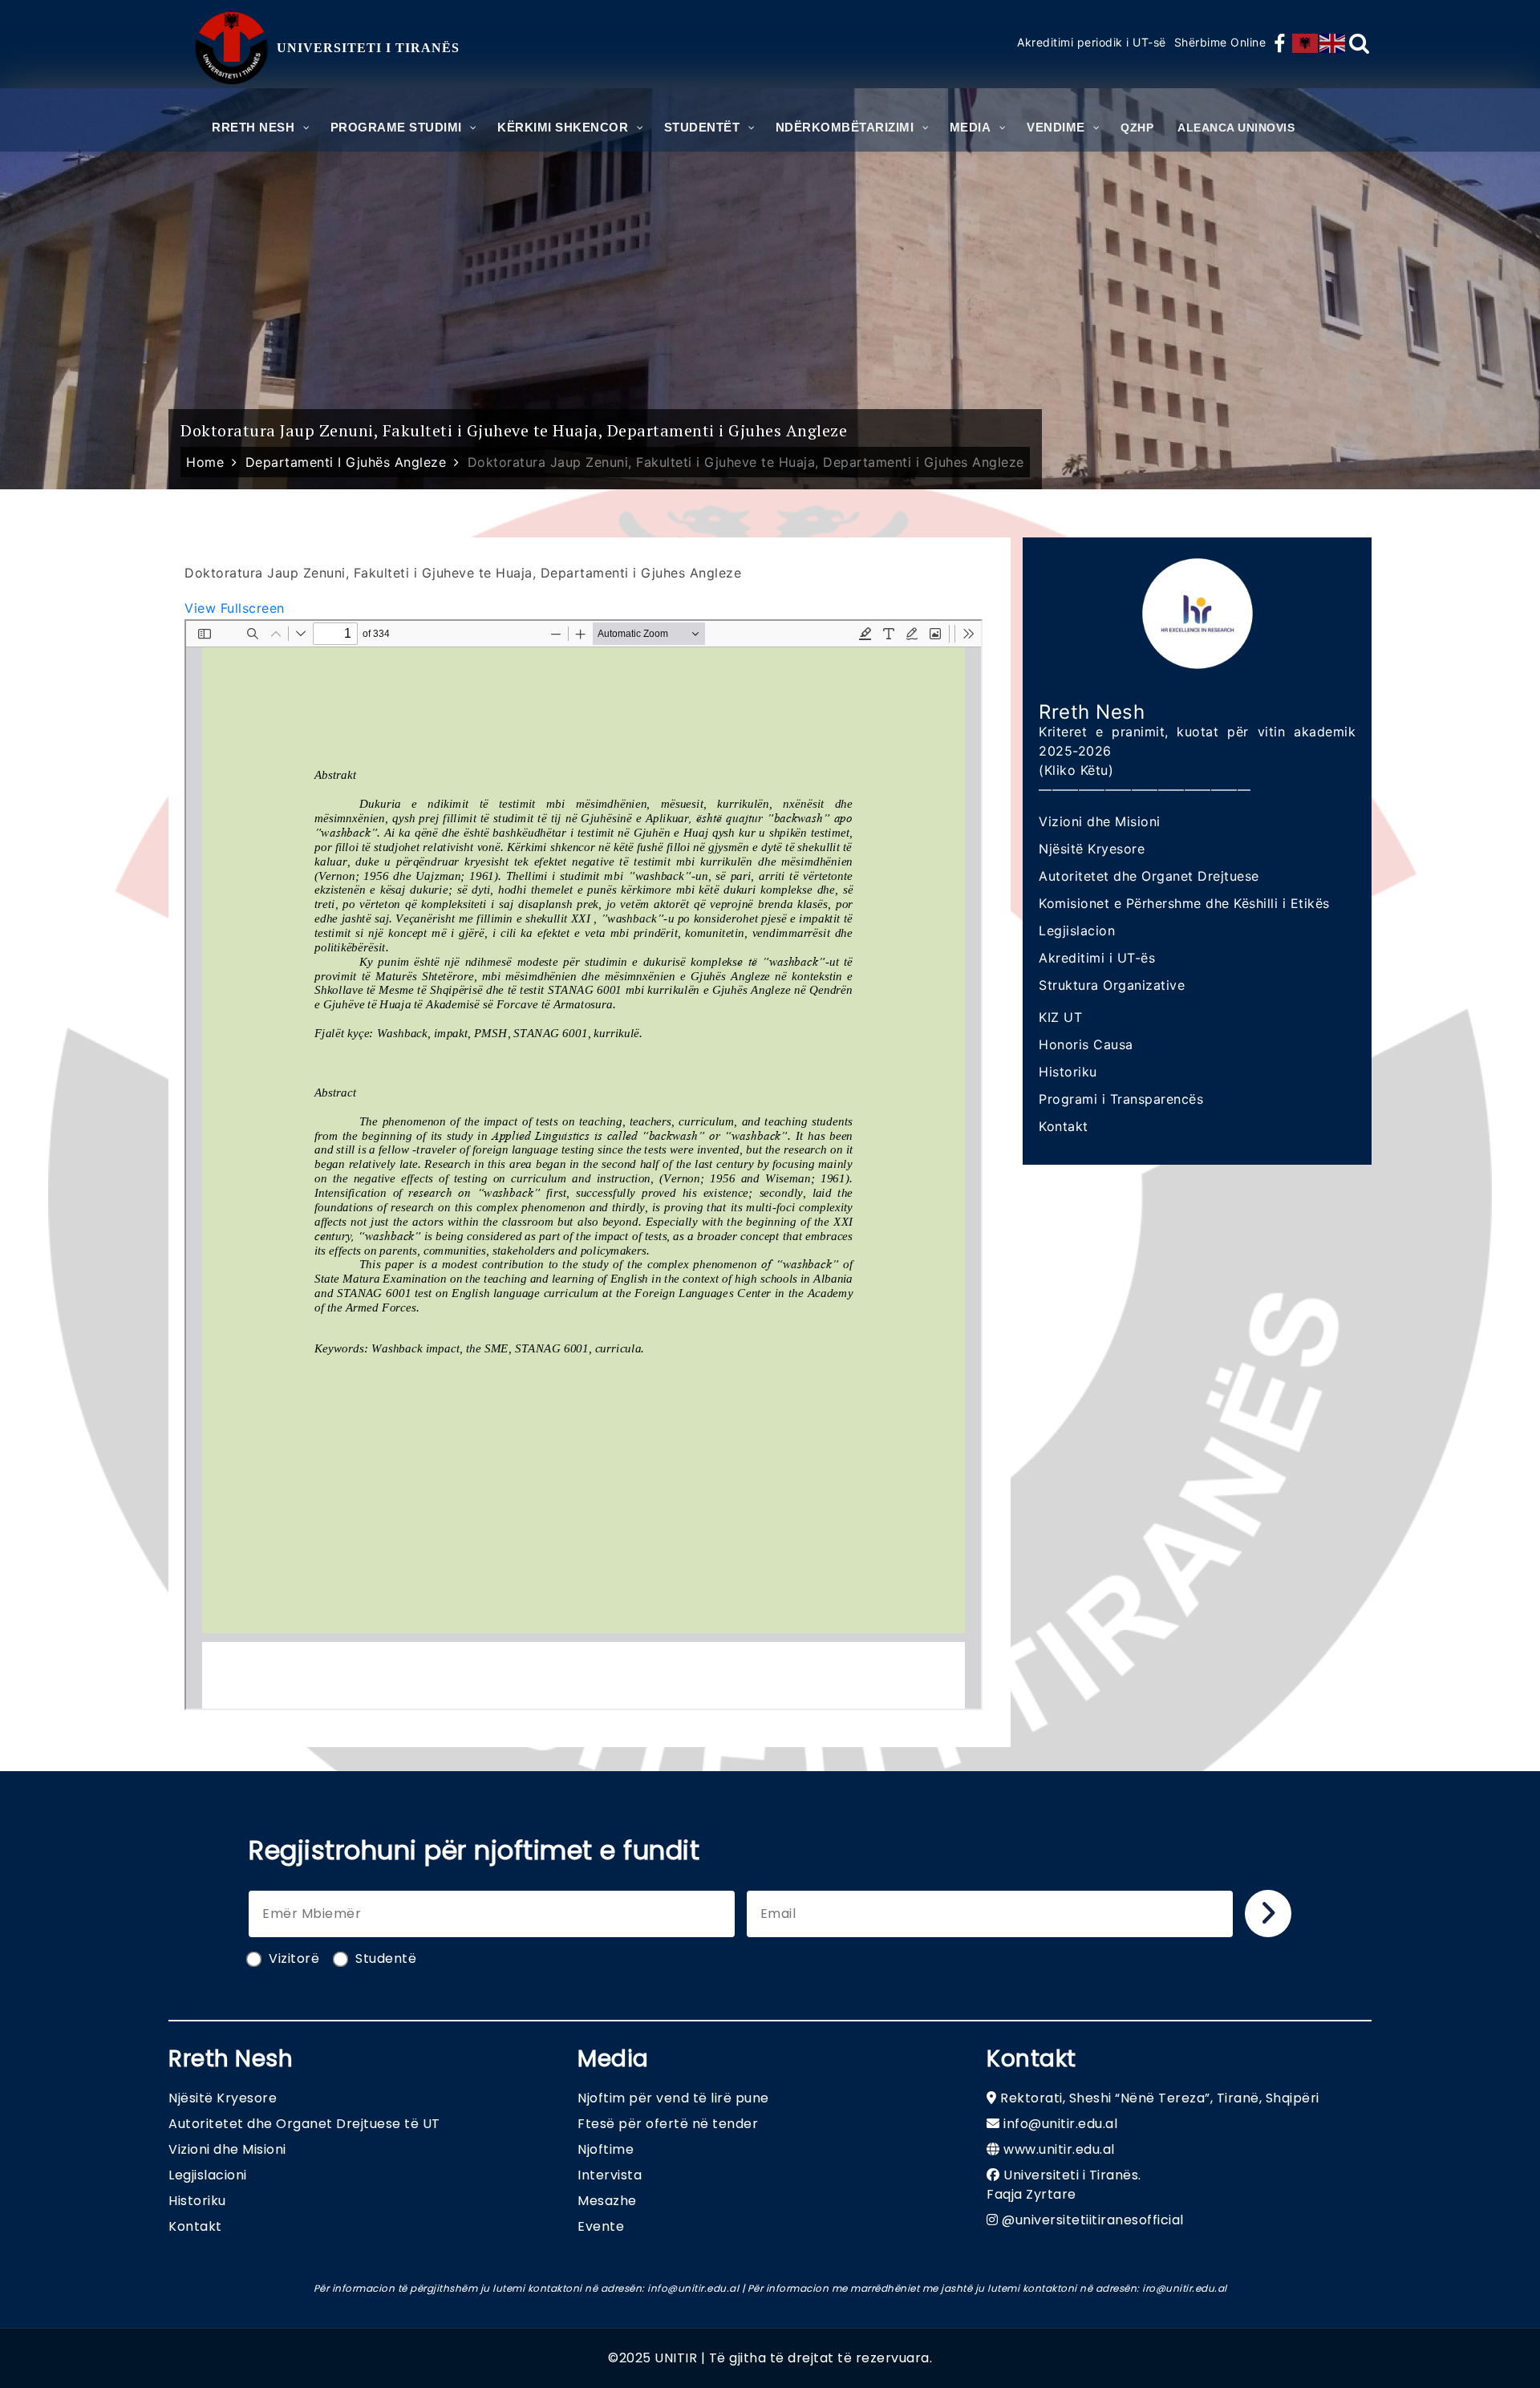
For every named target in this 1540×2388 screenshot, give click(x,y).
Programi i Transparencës (1121, 1099)
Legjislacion (1077, 930)
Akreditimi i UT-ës (1097, 958)
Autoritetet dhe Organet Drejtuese (1149, 876)
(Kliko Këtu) (1076, 770)
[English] (1333, 43)
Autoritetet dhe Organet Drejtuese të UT (304, 2124)
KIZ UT (1060, 1017)
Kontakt (1064, 1126)
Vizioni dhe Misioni (1100, 821)
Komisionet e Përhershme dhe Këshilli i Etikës (1184, 903)
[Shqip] (1306, 43)
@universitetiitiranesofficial (1093, 2220)
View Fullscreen (235, 608)
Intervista (610, 2175)
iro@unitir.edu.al (1185, 2288)
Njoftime (606, 2149)
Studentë (386, 1958)
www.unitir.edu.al (1059, 2149)
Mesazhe (607, 2201)
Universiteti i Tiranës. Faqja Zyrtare (1064, 2185)
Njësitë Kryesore (1092, 849)
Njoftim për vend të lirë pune (673, 2098)
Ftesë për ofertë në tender (668, 2124)
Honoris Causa (1086, 1044)
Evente (601, 2226)
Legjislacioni (208, 2175)
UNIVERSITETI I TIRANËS (368, 48)
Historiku (1068, 1072)
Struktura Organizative (1112, 985)
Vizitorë (294, 1958)
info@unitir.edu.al (1060, 2124)
